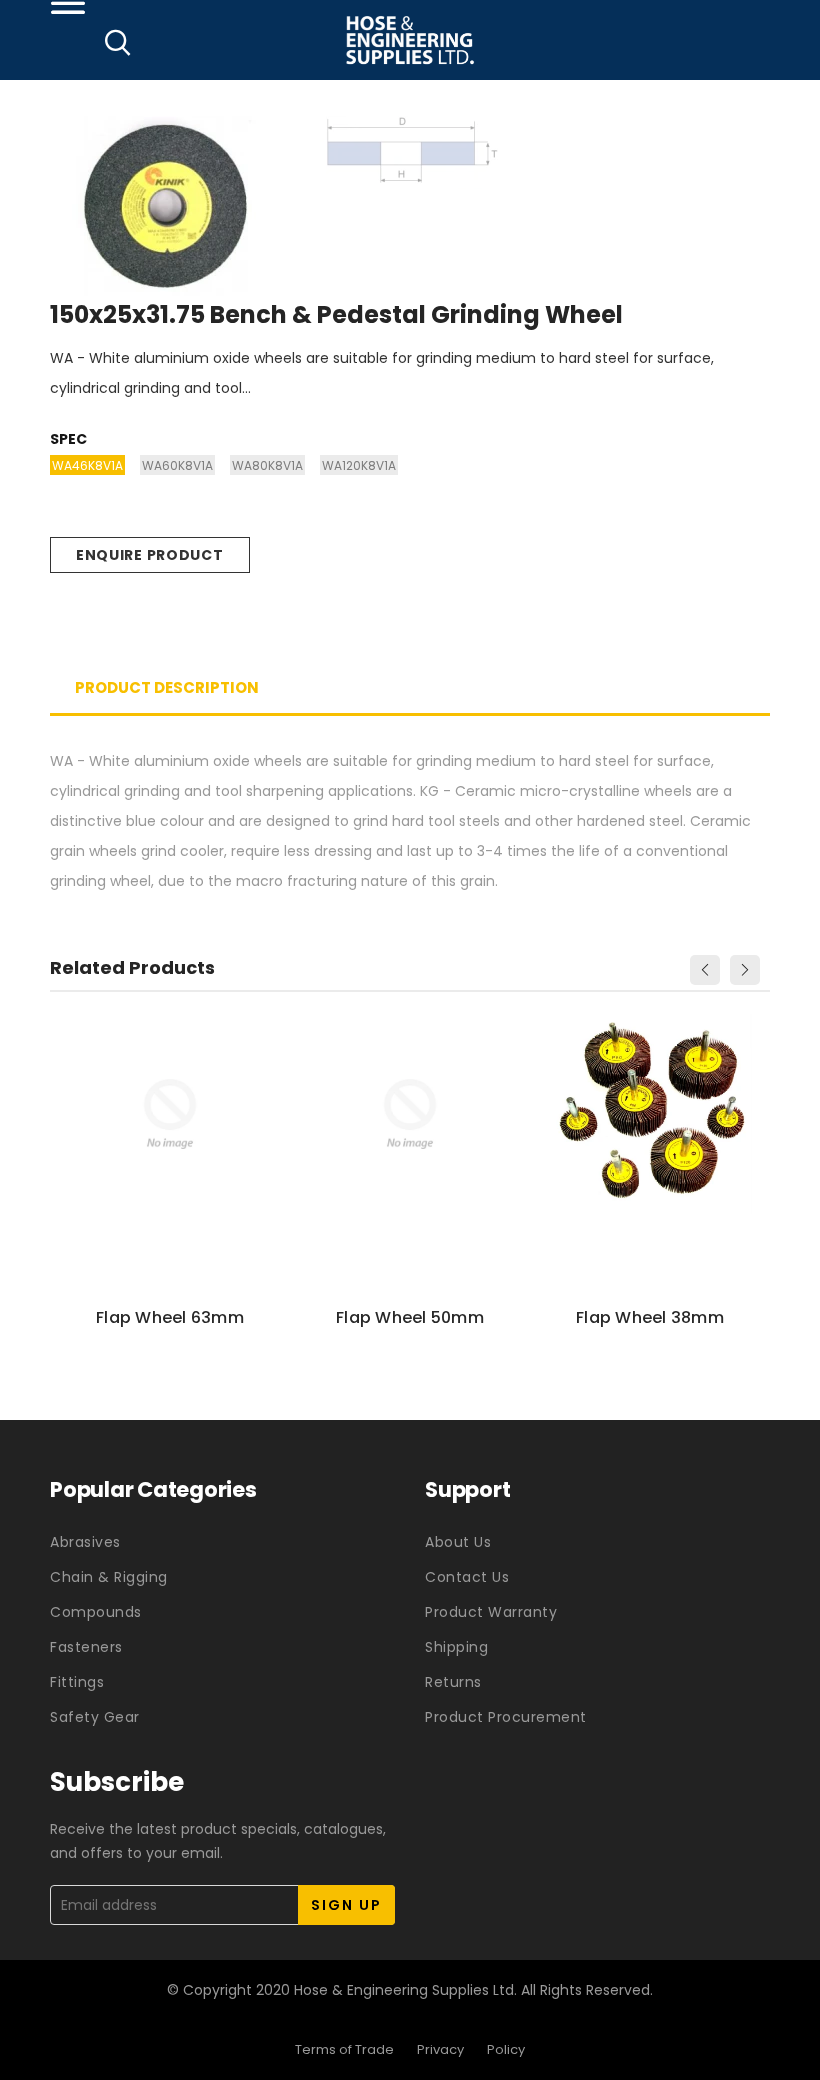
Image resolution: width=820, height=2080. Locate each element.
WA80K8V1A (267, 465)
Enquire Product (150, 555)
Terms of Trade (344, 2049)
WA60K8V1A (177, 465)
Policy (506, 2049)
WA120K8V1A (359, 465)
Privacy (440, 2049)
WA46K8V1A (87, 465)
